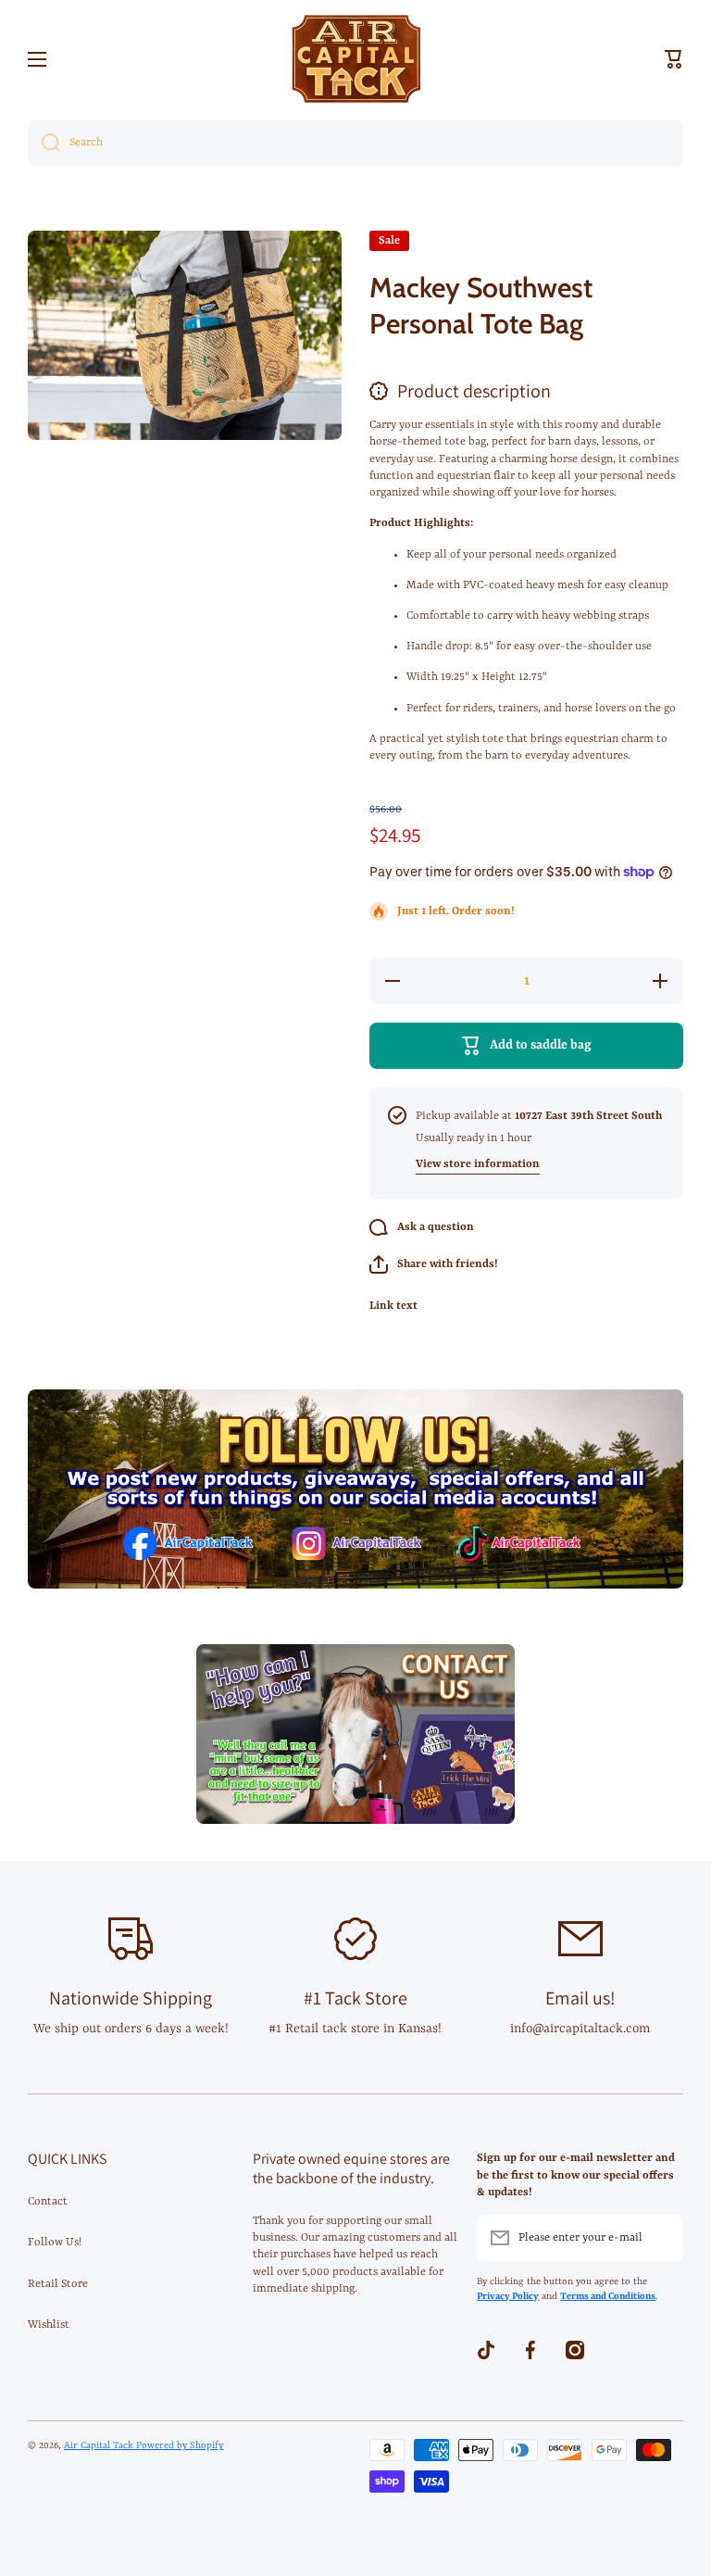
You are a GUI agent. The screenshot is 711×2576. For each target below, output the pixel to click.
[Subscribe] (660, 2238)
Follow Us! (55, 2243)
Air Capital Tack (100, 2445)
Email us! (580, 1998)
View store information (478, 1164)
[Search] (44, 143)
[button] (674, 59)
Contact (48, 2202)
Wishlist (49, 2325)
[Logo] (355, 59)
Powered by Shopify (180, 2445)
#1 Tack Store (355, 1998)
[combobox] (355, 143)
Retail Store (58, 2284)
